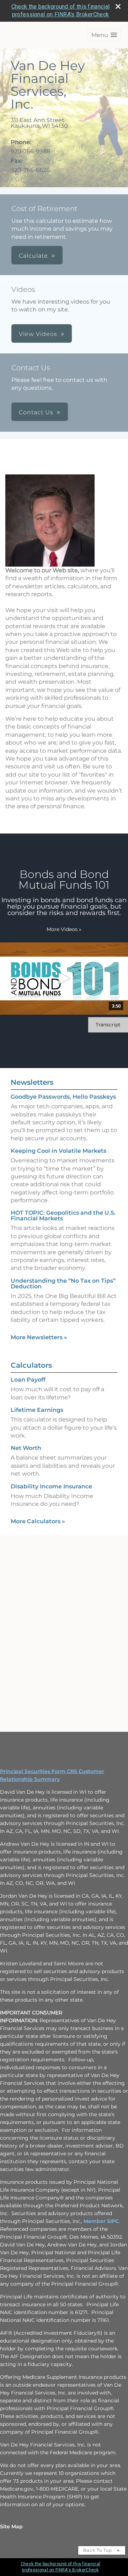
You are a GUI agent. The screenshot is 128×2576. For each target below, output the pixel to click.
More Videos (64, 929)
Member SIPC (101, 2221)
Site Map (11, 2527)
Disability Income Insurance (51, 1486)
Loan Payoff (28, 1380)
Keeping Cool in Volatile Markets (58, 1151)
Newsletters (32, 1082)
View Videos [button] (38, 334)
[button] (104, 35)
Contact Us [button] (36, 412)
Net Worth (26, 1448)
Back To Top (98, 2550)
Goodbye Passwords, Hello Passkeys (63, 1097)
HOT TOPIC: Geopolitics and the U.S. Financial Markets (63, 1216)
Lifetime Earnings (37, 1410)
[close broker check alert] (118, 6)
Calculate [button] (33, 256)
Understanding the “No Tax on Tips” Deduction (63, 1284)
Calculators (31, 1365)
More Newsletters (39, 1337)
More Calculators (38, 1521)
